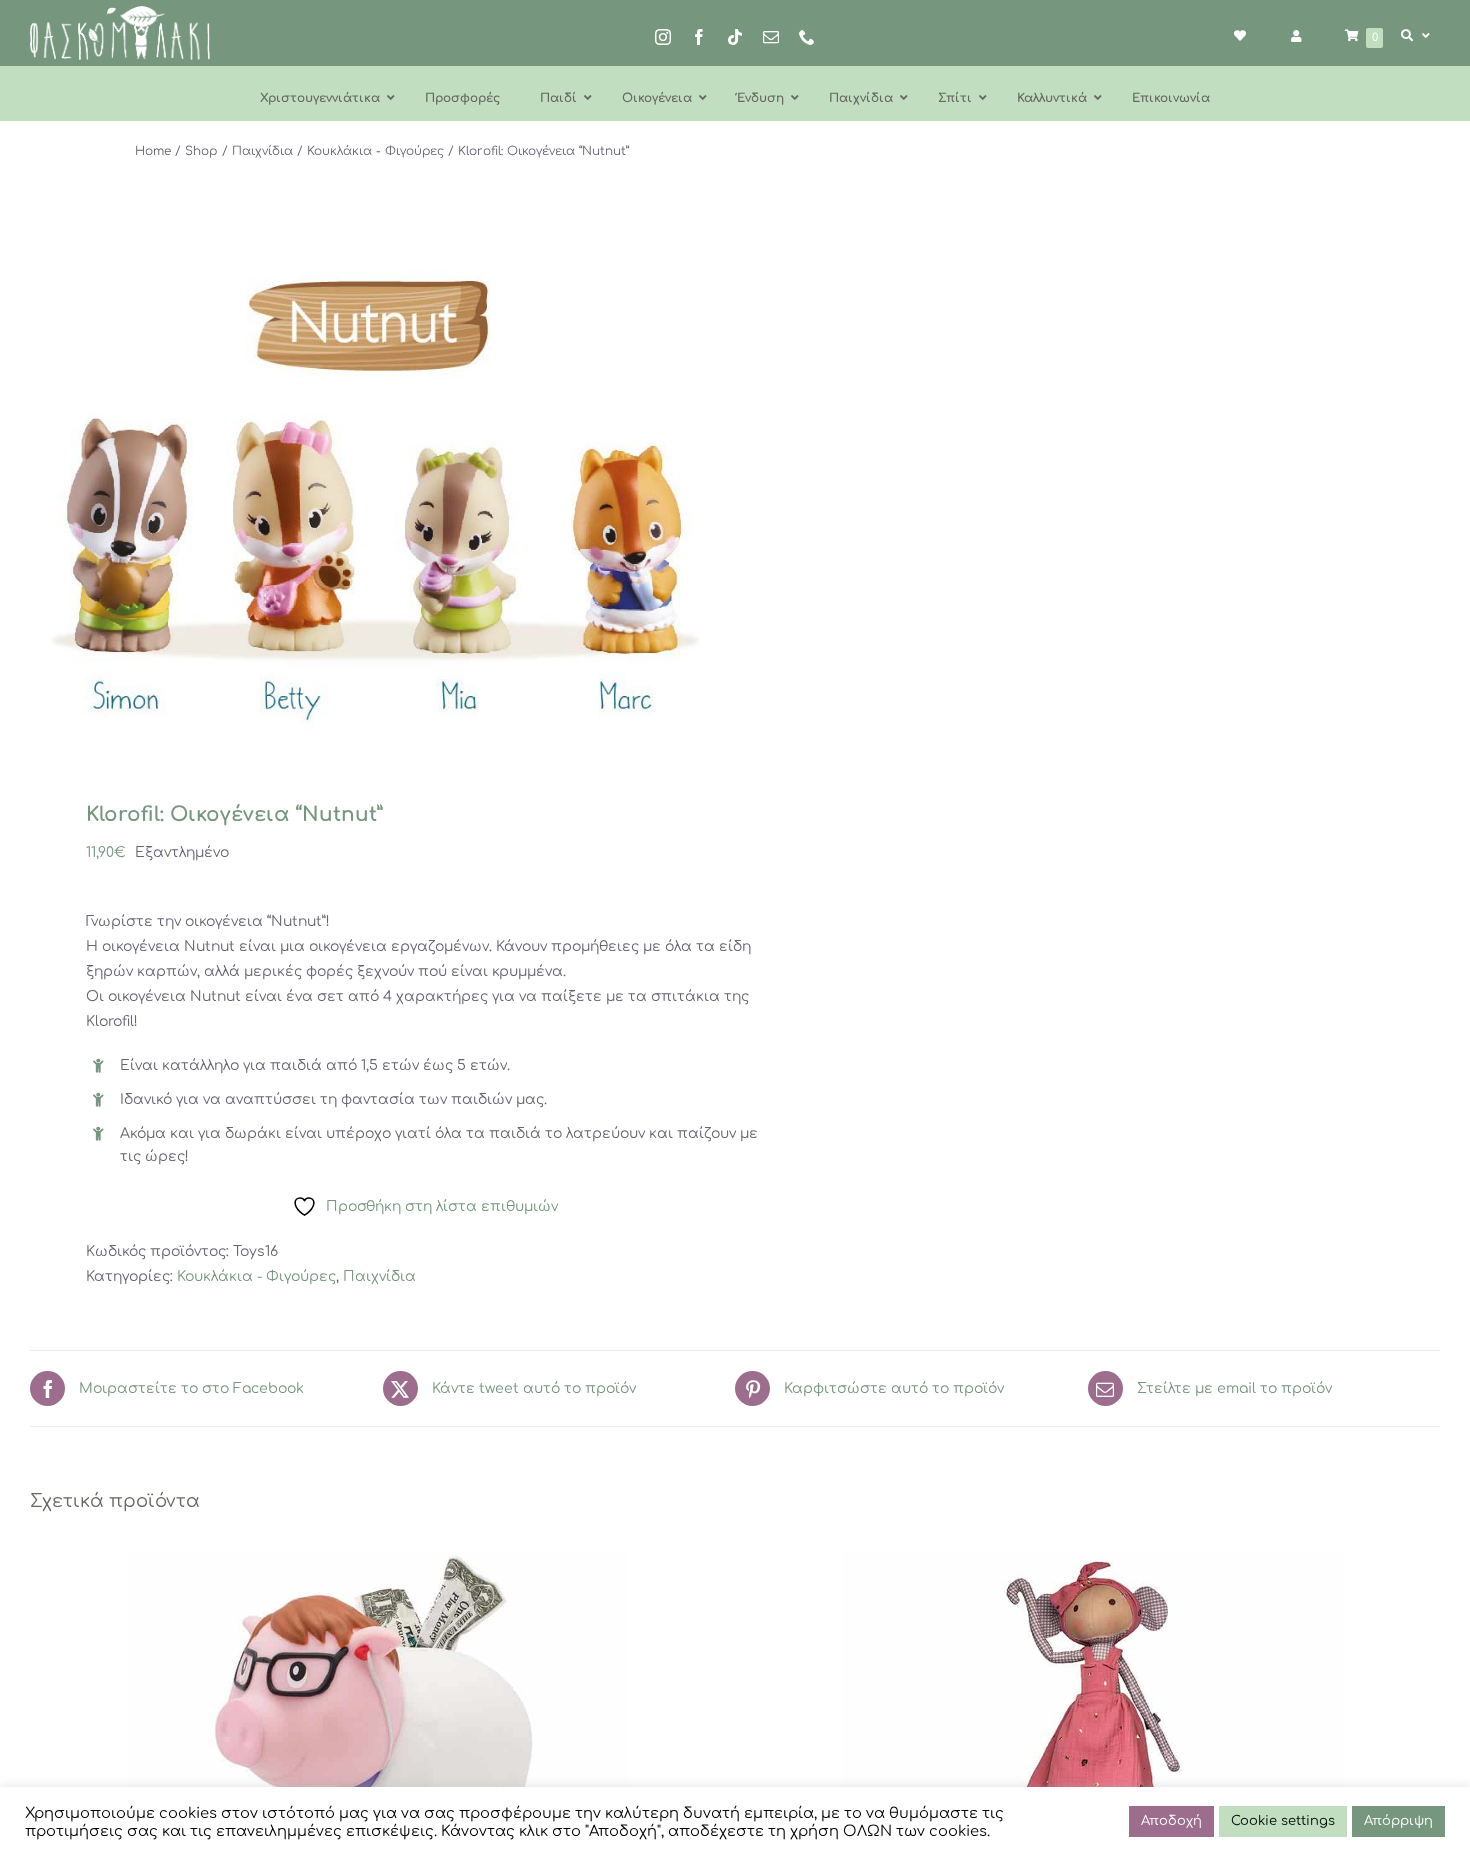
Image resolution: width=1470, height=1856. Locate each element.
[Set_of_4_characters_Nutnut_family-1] (368, 497)
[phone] (807, 37)
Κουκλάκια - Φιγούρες (256, 1276)
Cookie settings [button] (1283, 1821)
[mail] (771, 37)
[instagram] (663, 37)
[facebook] (699, 37)
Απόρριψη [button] (1398, 1821)
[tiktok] (735, 37)
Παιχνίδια (379, 1276)
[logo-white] (120, 12)
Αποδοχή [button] (1171, 1821)
